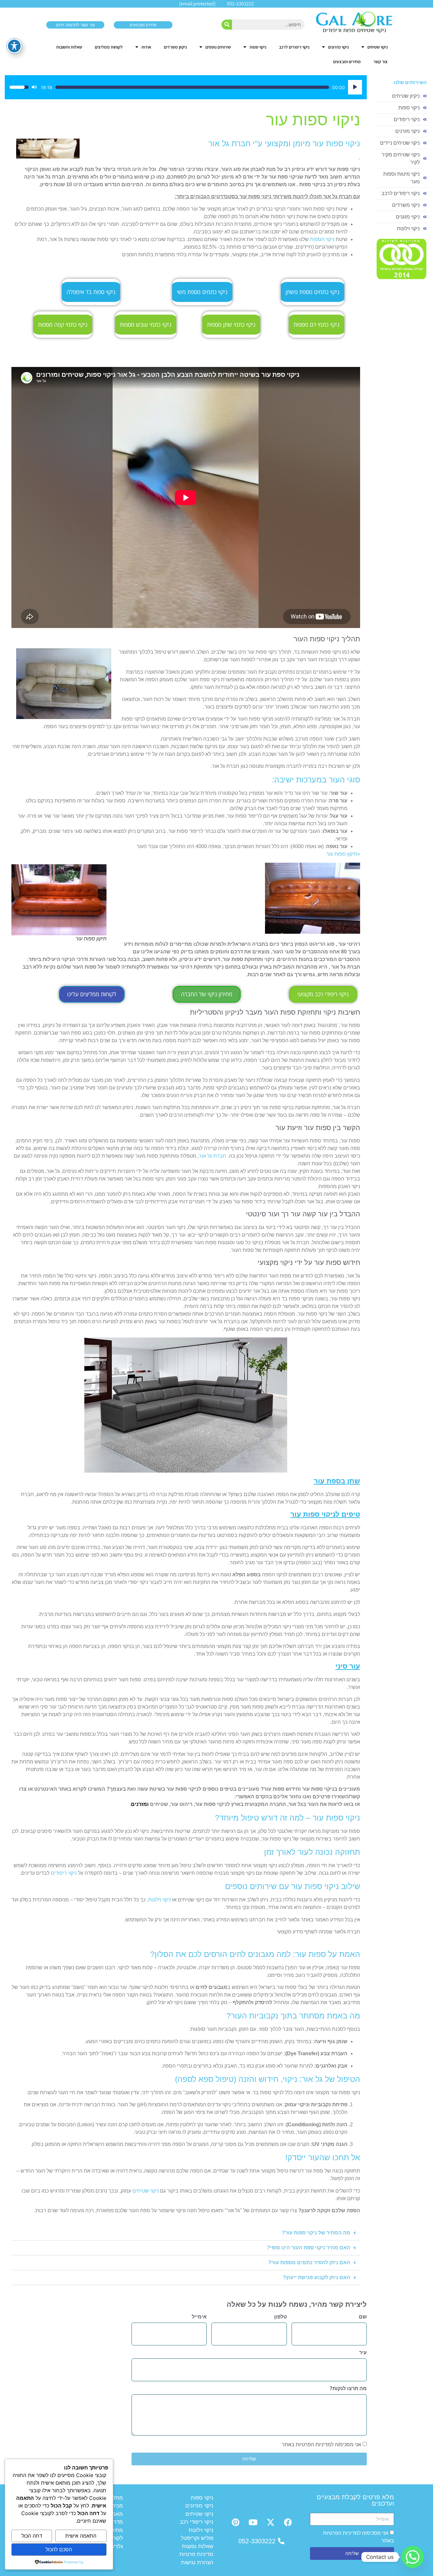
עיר (363, 2353)
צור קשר (381, 62)
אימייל (199, 2317)
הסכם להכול (59, 2549)
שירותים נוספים (218, 47)
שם (363, 2317)
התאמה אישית (81, 2536)
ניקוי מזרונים (338, 47)
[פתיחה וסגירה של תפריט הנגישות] (14, 46)
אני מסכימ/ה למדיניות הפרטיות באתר (321, 2444)
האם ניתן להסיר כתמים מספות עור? (309, 2262)
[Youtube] (253, 2522)
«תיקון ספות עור (343, 854)
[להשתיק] (34, 87)
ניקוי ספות (258, 47)
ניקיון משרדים (175, 47)
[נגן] (355, 87)
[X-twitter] (270, 2522)
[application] (186, 87)
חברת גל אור (213, 1156)
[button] (186, 2233)
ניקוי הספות (322, 239)
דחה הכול (32, 2536)
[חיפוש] (227, 25)
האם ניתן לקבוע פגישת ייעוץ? (317, 2277)
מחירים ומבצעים (347, 62)
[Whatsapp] (413, 2557)
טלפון (281, 2317)
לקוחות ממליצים (109, 47)
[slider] (192, 87)
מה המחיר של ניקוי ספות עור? (316, 2233)
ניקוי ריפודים (64, 1873)
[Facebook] (288, 2522)
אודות (146, 47)
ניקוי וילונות (159, 1900)
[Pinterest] (236, 2522)
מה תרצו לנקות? (348, 2389)
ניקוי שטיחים (378, 47)
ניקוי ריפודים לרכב (294, 47)
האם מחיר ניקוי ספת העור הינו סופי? (309, 2248)
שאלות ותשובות (69, 47)
